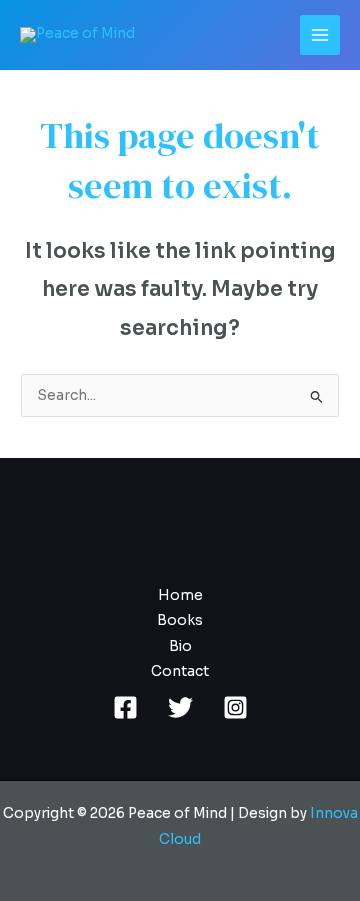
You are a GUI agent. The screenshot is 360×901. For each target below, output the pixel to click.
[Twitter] (180, 707)
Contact (180, 671)
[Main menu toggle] (320, 35)
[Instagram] (235, 707)
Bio (180, 646)
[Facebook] (125, 707)
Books (180, 620)
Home (180, 595)
